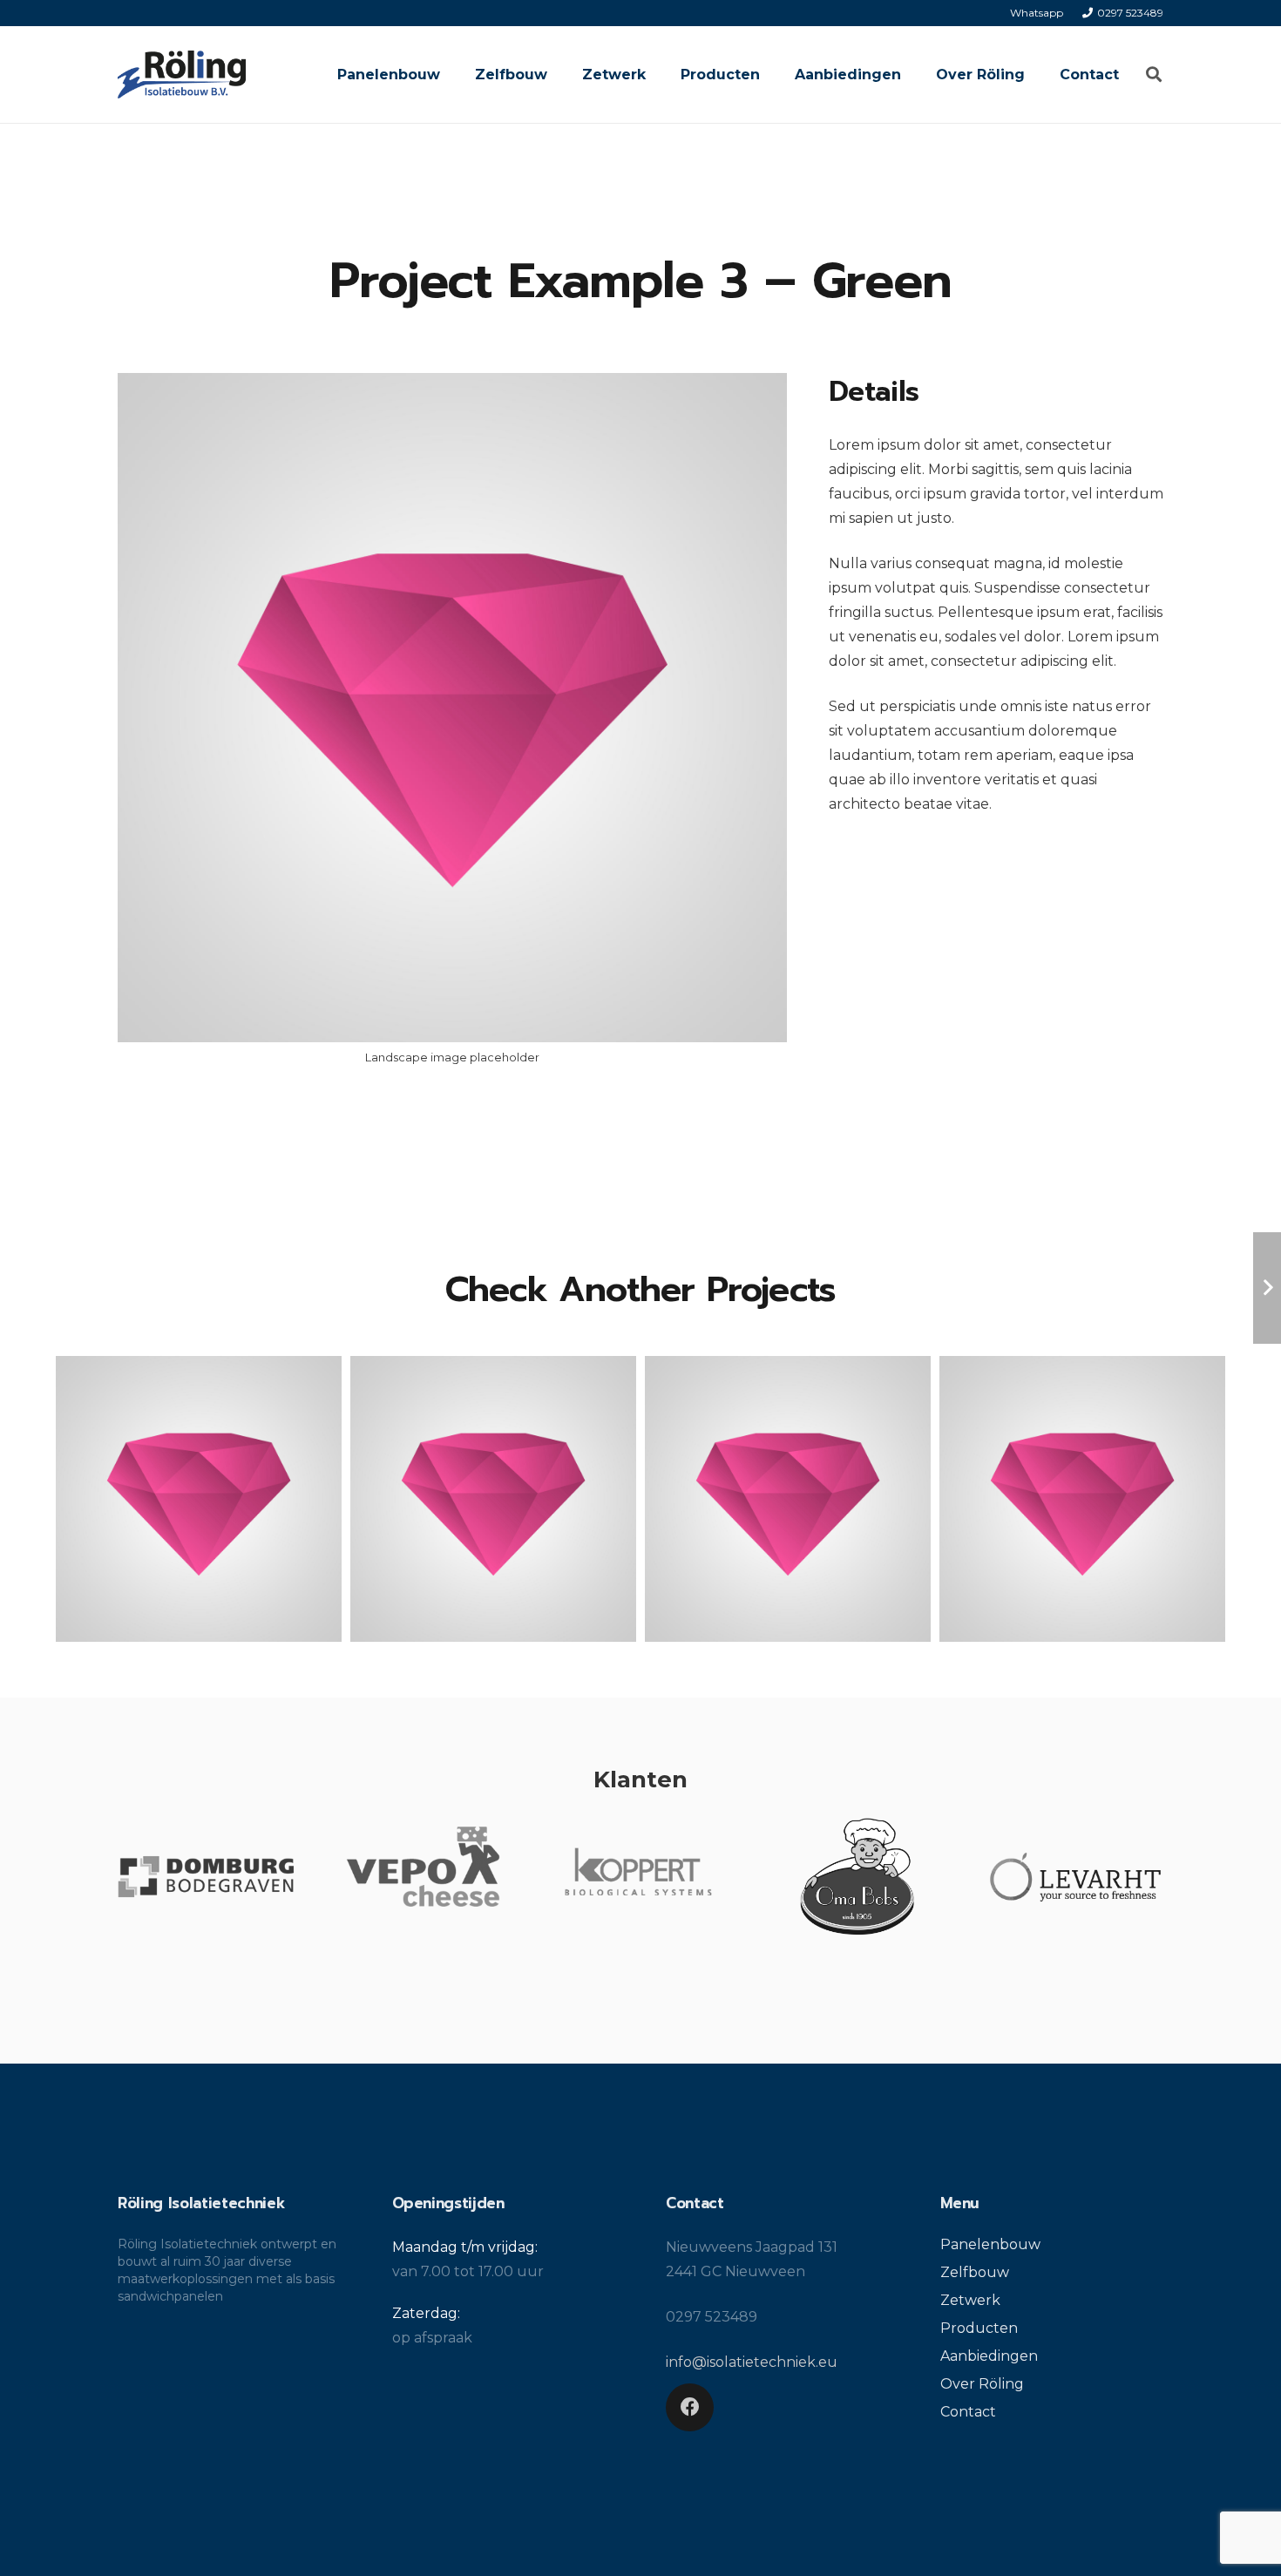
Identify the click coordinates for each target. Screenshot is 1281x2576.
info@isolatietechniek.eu (752, 2362)
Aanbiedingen (989, 2356)
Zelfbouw (975, 2272)
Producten (979, 2328)
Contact (968, 2412)
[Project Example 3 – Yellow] (788, 1499)
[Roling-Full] (182, 75)
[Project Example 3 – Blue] (1082, 1499)
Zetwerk (970, 2300)
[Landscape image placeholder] (452, 727)
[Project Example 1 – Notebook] (199, 1499)
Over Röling (982, 2384)
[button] (1154, 75)
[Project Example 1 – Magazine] (493, 1499)
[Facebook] (690, 2407)
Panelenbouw (990, 2244)
